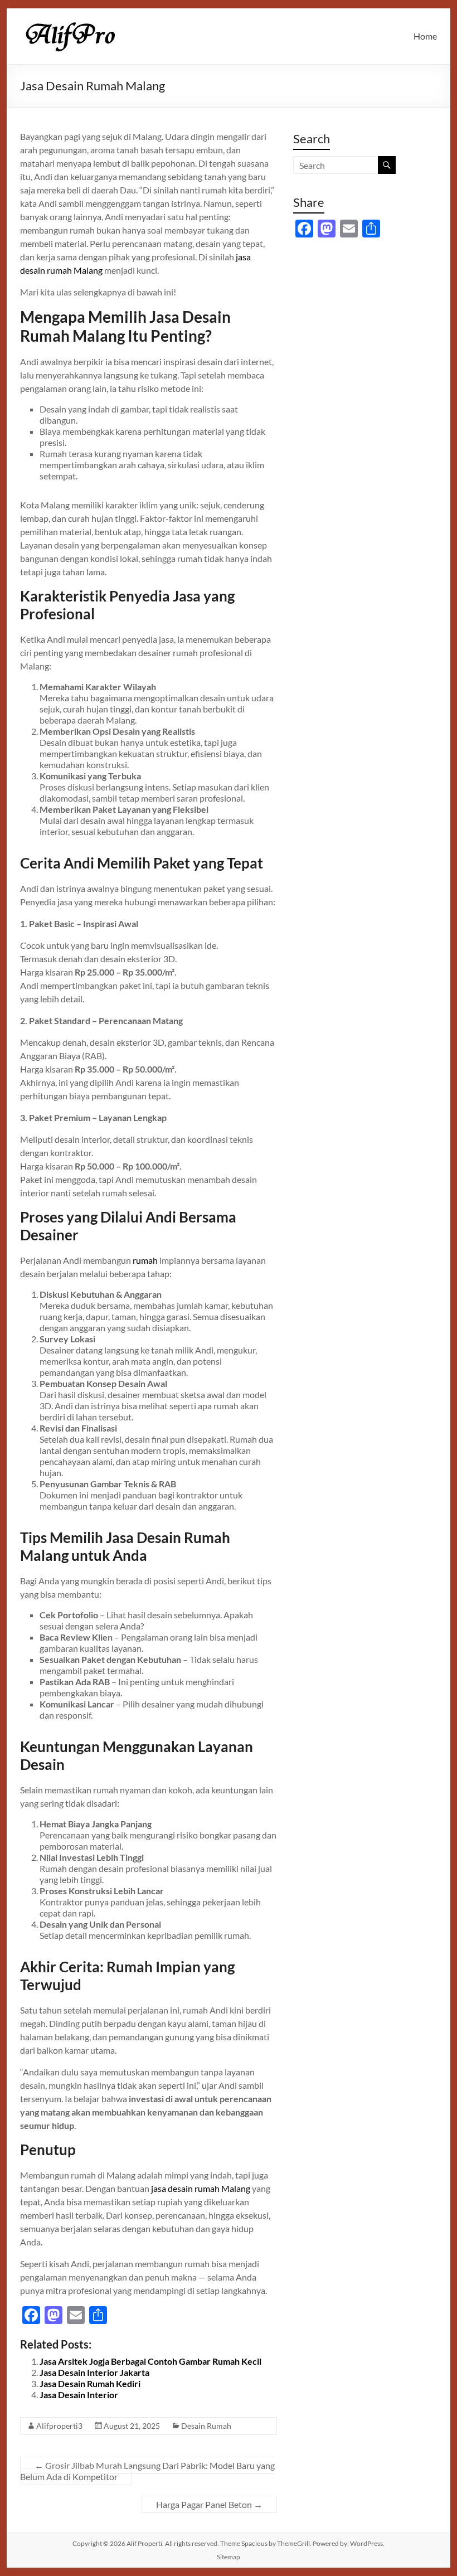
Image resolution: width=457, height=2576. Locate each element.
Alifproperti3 (59, 2426)
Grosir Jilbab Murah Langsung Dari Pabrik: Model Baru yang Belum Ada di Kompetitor (147, 2471)
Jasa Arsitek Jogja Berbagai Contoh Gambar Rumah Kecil (150, 2361)
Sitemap (229, 2557)
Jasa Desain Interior (79, 2395)
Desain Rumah (206, 2426)
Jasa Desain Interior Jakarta (94, 2372)
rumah (145, 1260)
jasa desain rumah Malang (201, 2188)
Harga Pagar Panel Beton (209, 2504)
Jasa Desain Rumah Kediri (90, 2383)
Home (425, 36)
